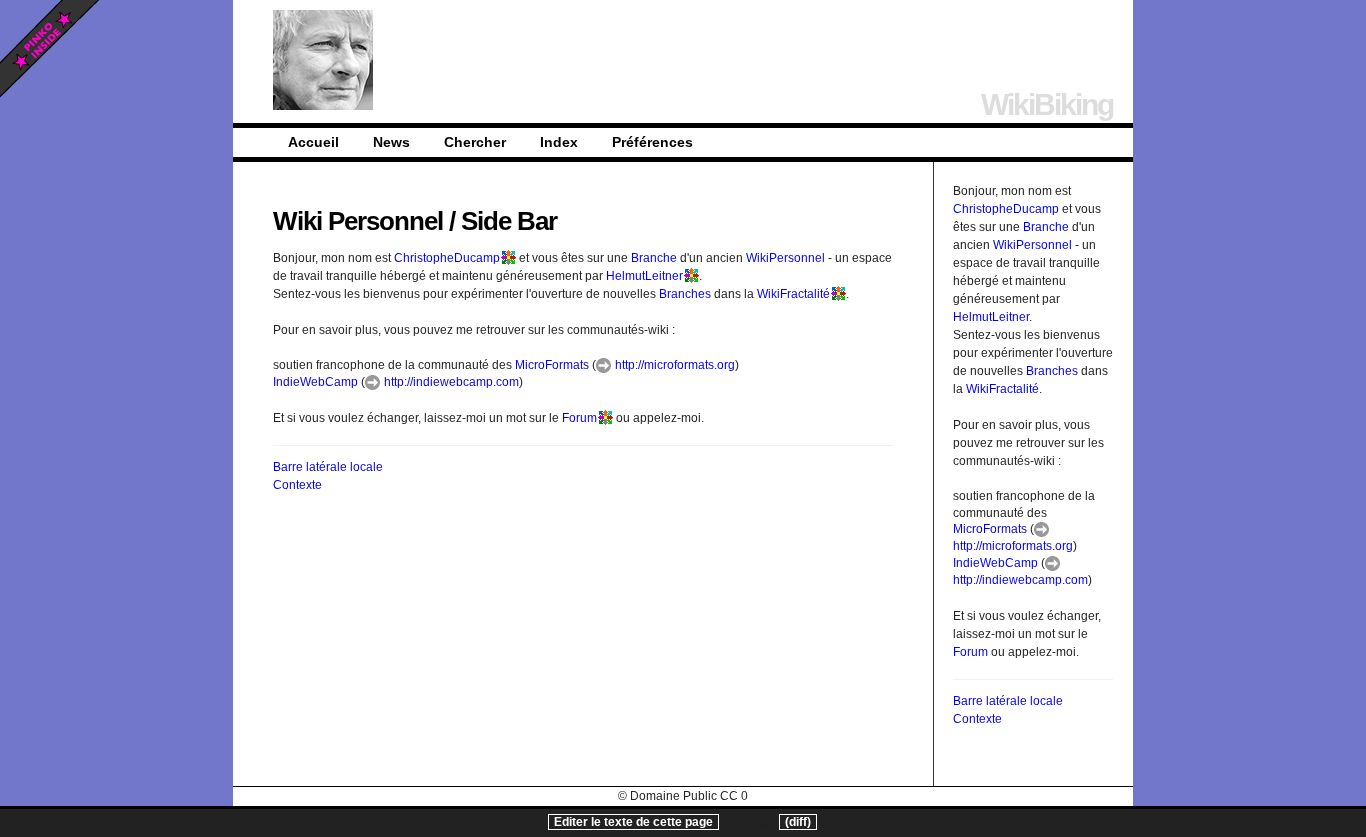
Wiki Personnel (358, 221)
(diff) (798, 822)
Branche (654, 258)
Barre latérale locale (328, 467)
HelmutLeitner (644, 276)
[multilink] (508, 258)
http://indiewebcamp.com (450, 382)
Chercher (475, 142)
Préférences (652, 142)
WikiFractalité (793, 294)
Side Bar (509, 221)
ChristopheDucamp (447, 258)
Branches (685, 294)
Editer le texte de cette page (633, 822)
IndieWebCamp (315, 382)
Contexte (297, 485)
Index (559, 142)
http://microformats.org (673, 365)
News (391, 142)
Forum (579, 418)
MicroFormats (552, 365)
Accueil (313, 142)
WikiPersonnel (785, 258)
